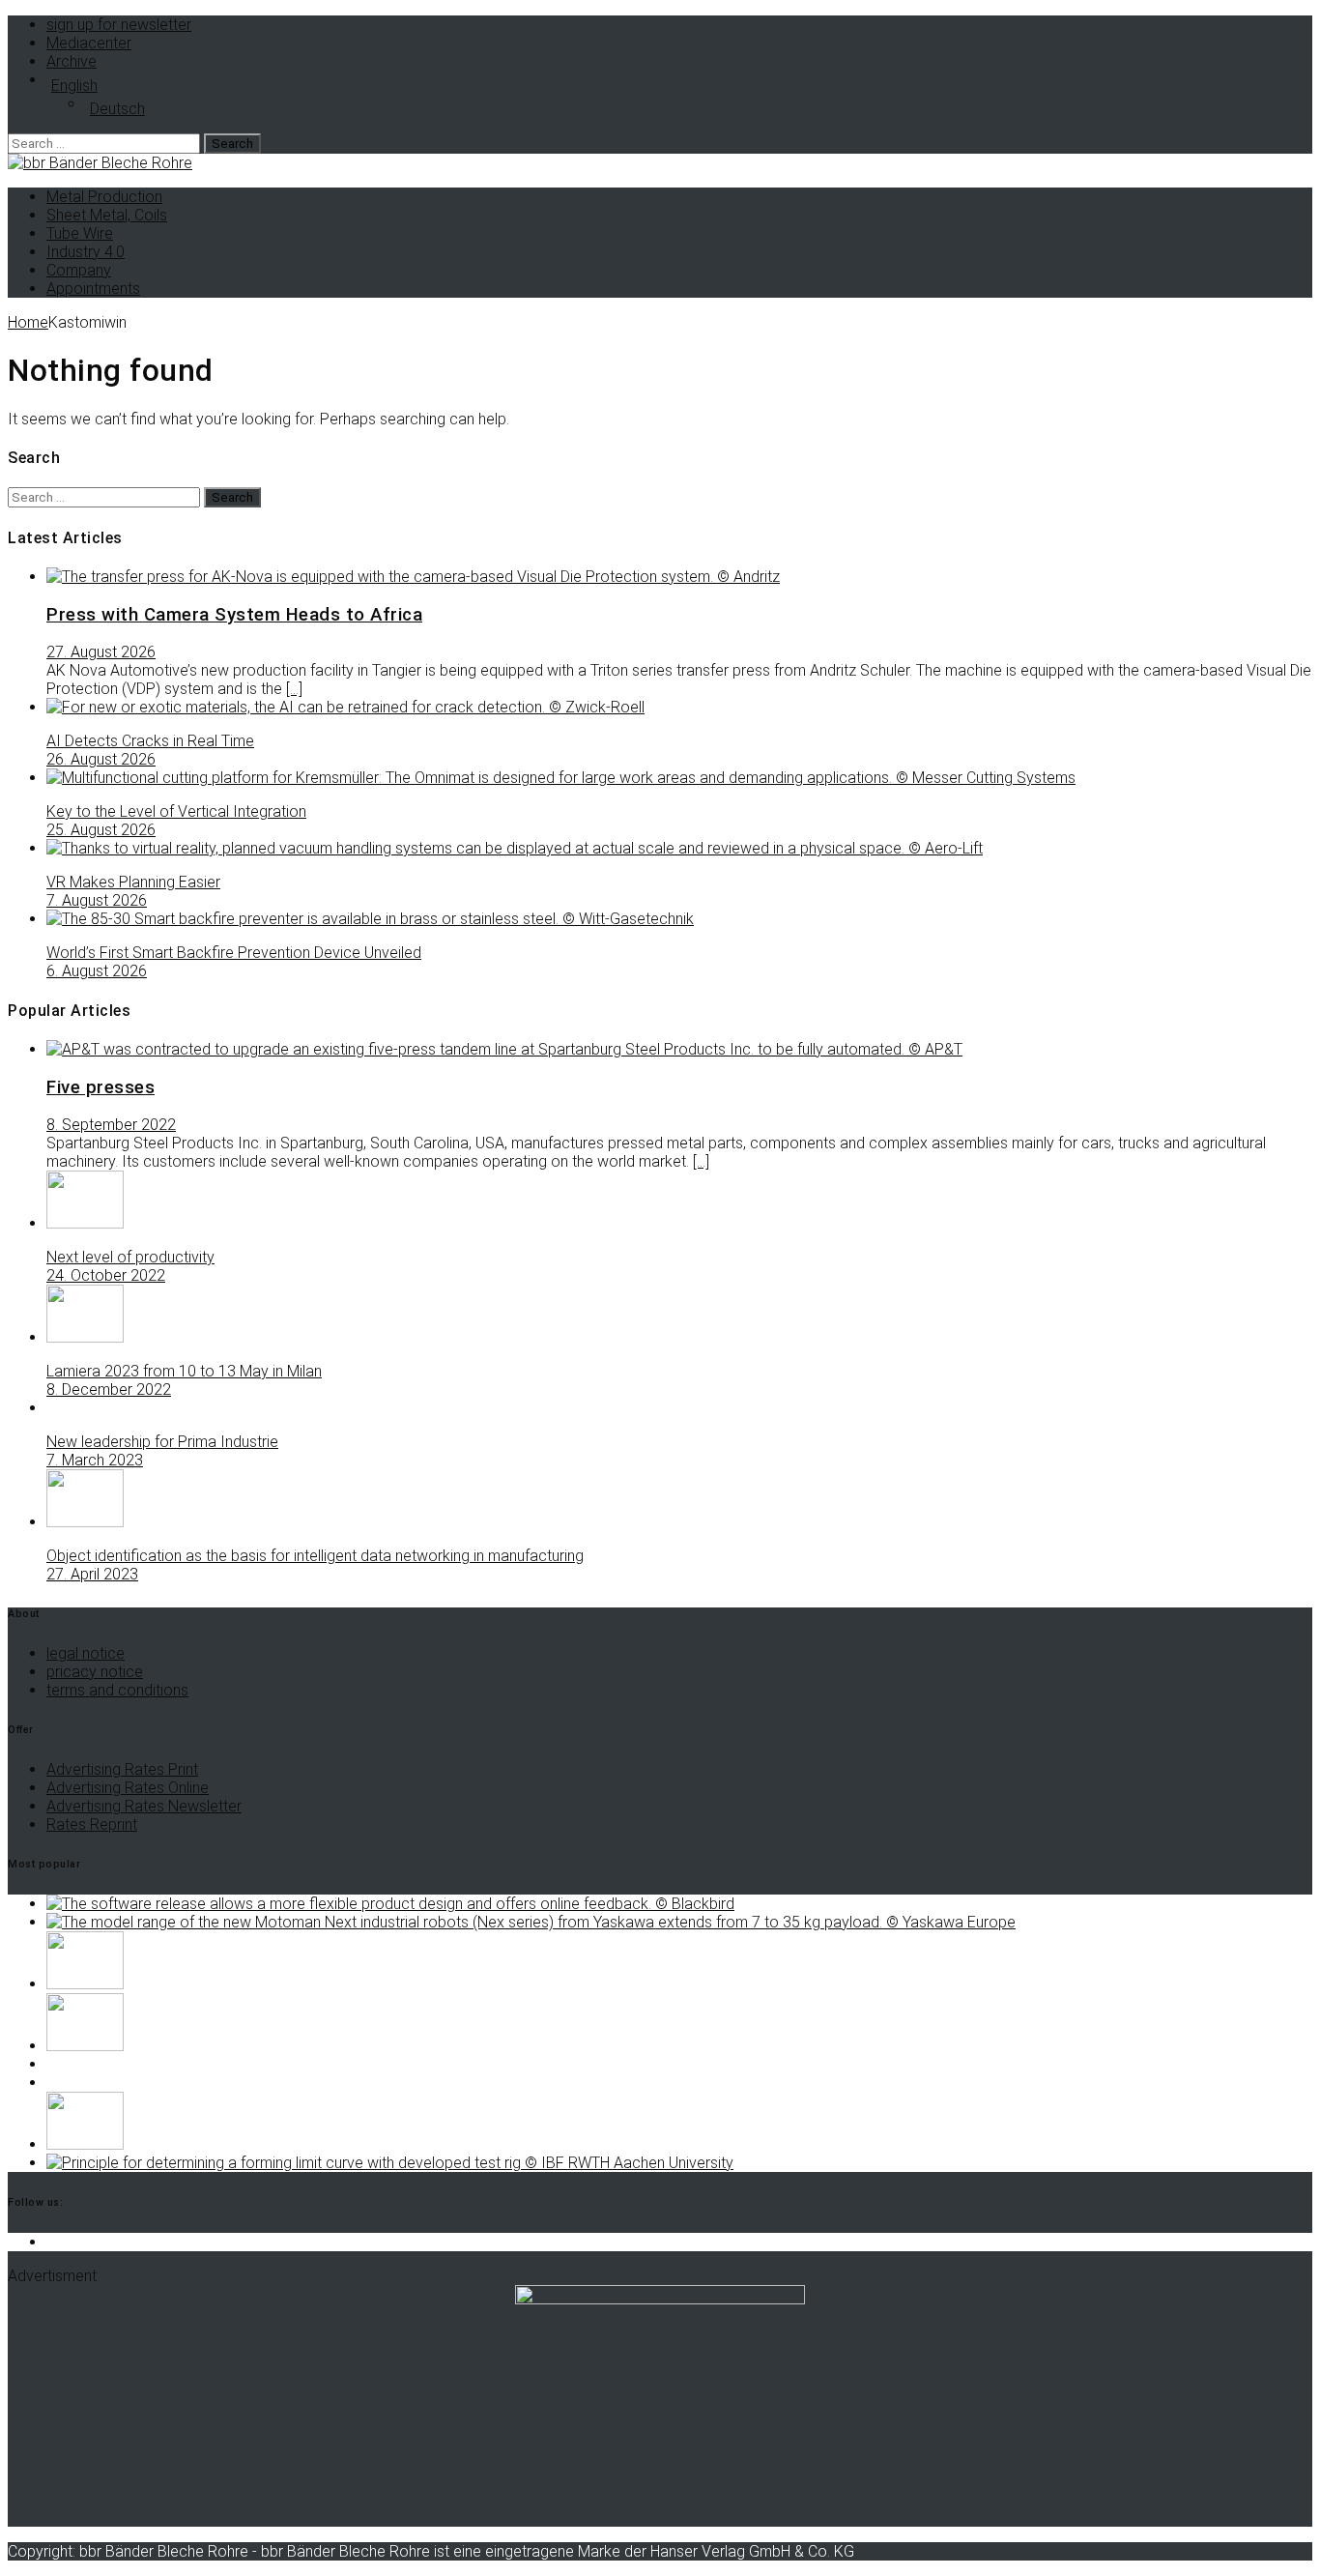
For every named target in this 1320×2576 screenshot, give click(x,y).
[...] (294, 689)
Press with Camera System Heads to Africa (234, 615)
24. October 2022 (106, 1275)
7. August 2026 (97, 900)
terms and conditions (117, 1690)
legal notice (86, 1653)
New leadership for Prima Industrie (162, 1442)
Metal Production (104, 197)
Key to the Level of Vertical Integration (176, 811)
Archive (72, 61)
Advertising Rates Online (128, 1788)
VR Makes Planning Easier (133, 882)
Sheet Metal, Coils (107, 215)
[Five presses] (504, 1049)
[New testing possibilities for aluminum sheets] (390, 2163)
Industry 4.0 (86, 252)
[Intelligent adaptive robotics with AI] (531, 1922)
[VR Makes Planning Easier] (515, 848)
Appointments (93, 289)
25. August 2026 (101, 830)
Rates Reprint (92, 1824)
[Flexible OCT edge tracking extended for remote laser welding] (390, 1904)
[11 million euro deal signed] (85, 2144)
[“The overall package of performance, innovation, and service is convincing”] (85, 2046)
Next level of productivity (130, 1257)
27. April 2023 (92, 1574)
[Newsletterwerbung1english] (660, 2299)
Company (79, 270)
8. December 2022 (109, 1389)
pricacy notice (95, 1672)
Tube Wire (80, 233)
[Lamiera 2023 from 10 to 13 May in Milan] (85, 1337)
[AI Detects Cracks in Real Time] (345, 707)
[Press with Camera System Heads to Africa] (413, 577)
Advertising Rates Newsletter (144, 1806)
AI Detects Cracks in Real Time (150, 741)
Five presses (100, 1087)
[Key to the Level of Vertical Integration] (561, 778)
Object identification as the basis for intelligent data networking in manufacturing (315, 1556)
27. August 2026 (101, 652)
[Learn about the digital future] (85, 1984)
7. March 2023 (95, 1460)
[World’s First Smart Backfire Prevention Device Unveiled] (370, 919)
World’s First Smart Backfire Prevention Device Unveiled (234, 953)
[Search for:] (106, 143)
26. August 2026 (101, 759)
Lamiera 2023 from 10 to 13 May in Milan (184, 1371)
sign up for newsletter (119, 25)
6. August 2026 (97, 971)
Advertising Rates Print (122, 1769)
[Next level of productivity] (85, 1223)
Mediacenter (89, 43)
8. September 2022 (111, 1125)
